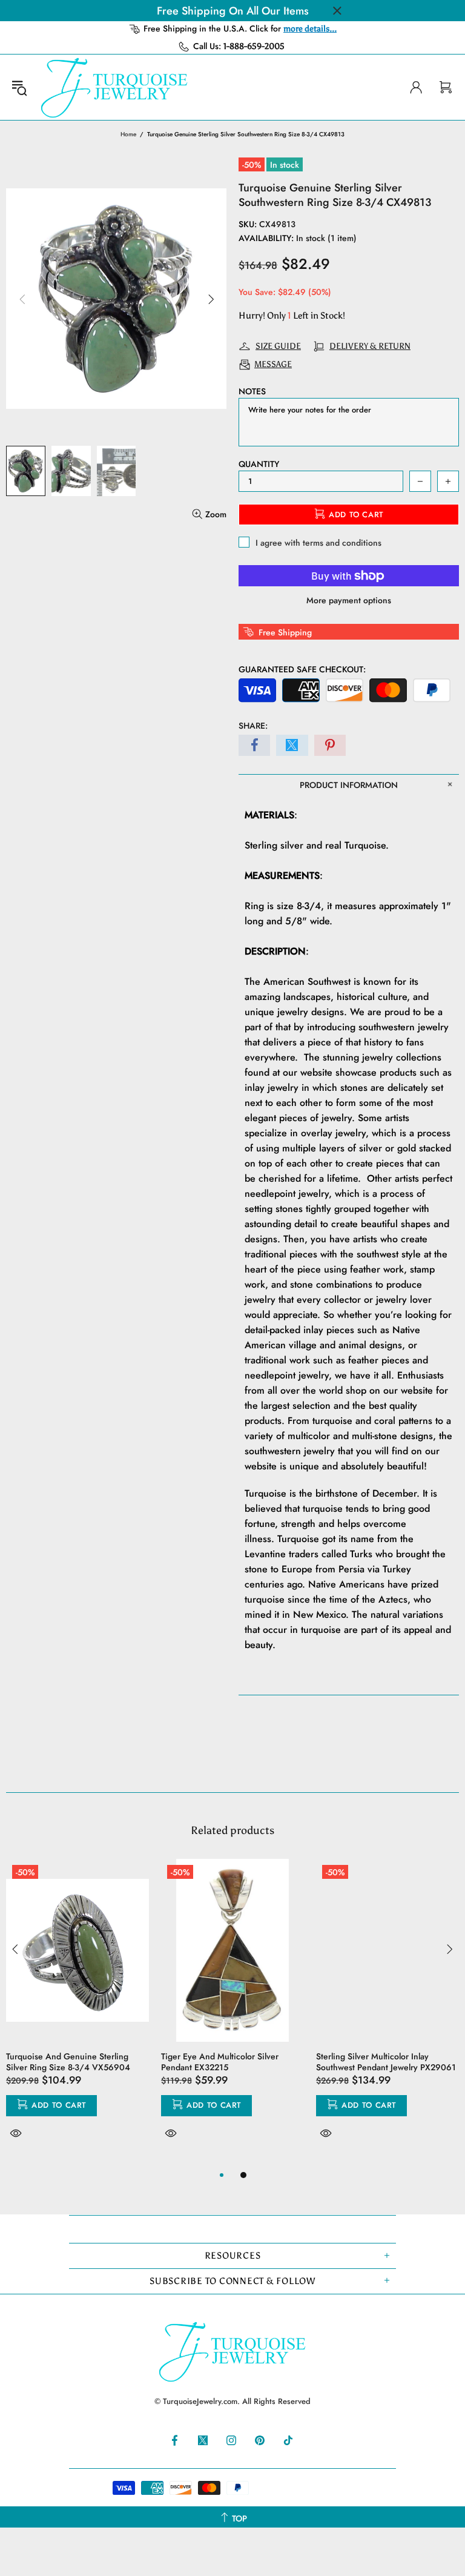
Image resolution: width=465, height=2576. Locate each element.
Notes (252, 391)
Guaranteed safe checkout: (302, 669)
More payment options (349, 600)
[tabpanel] (77, 2013)
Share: (253, 726)
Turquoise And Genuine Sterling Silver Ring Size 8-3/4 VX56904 (68, 2062)
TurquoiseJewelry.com (114, 87)
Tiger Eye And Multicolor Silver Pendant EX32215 (220, 2062)
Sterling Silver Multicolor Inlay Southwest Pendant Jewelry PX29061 (386, 2062)
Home (128, 134)
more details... (310, 29)
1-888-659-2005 (254, 46)
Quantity (259, 464)
